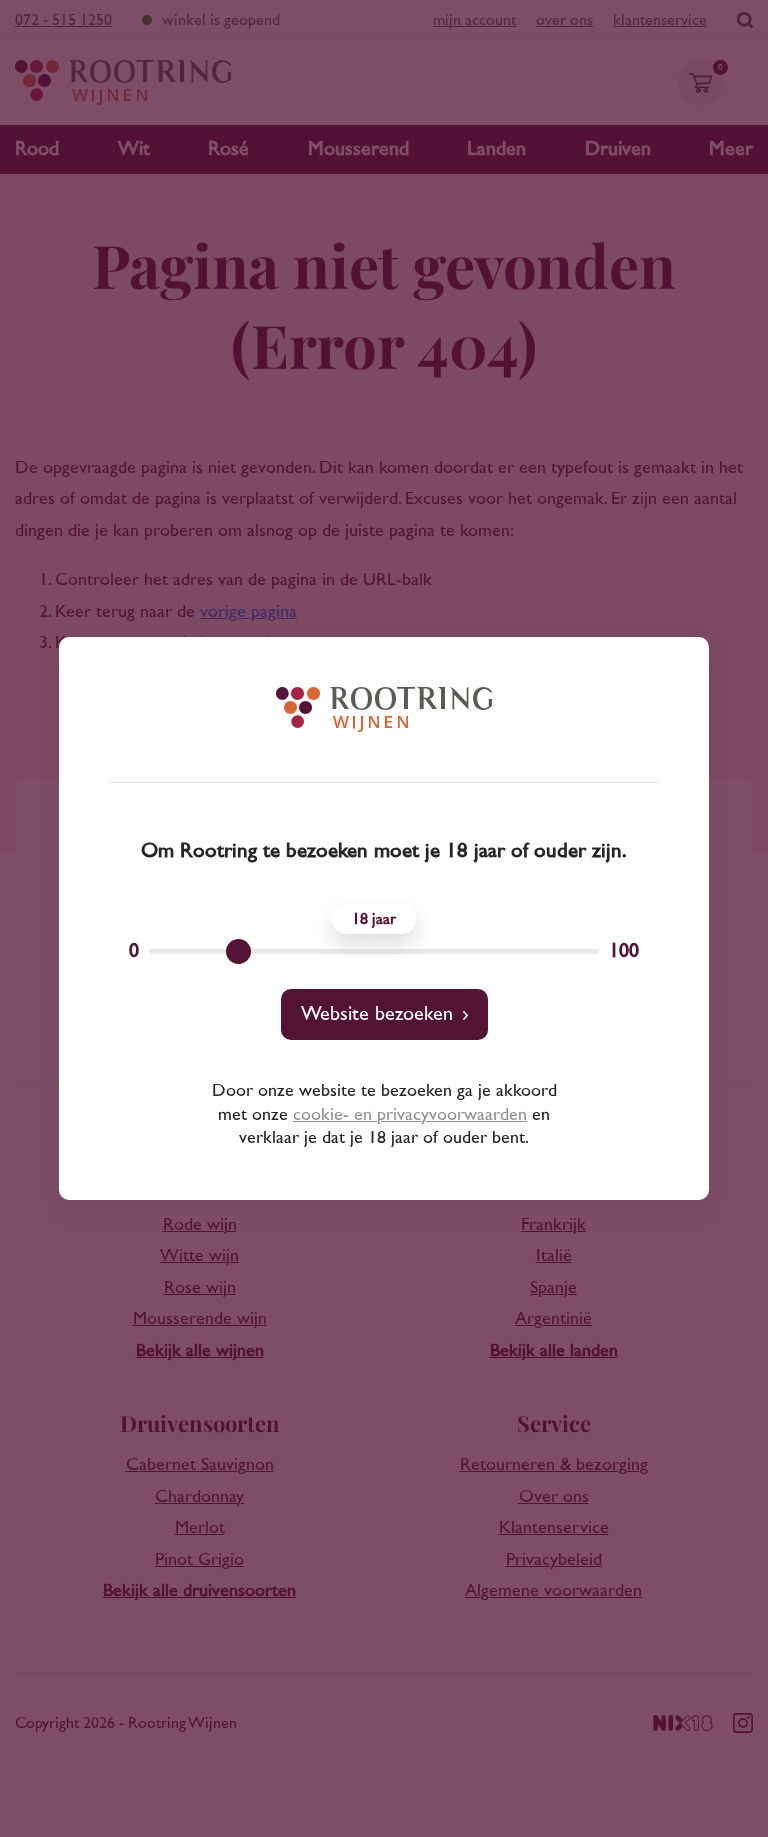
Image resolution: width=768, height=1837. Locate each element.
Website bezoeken (377, 1014)
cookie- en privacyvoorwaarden (410, 1115)
